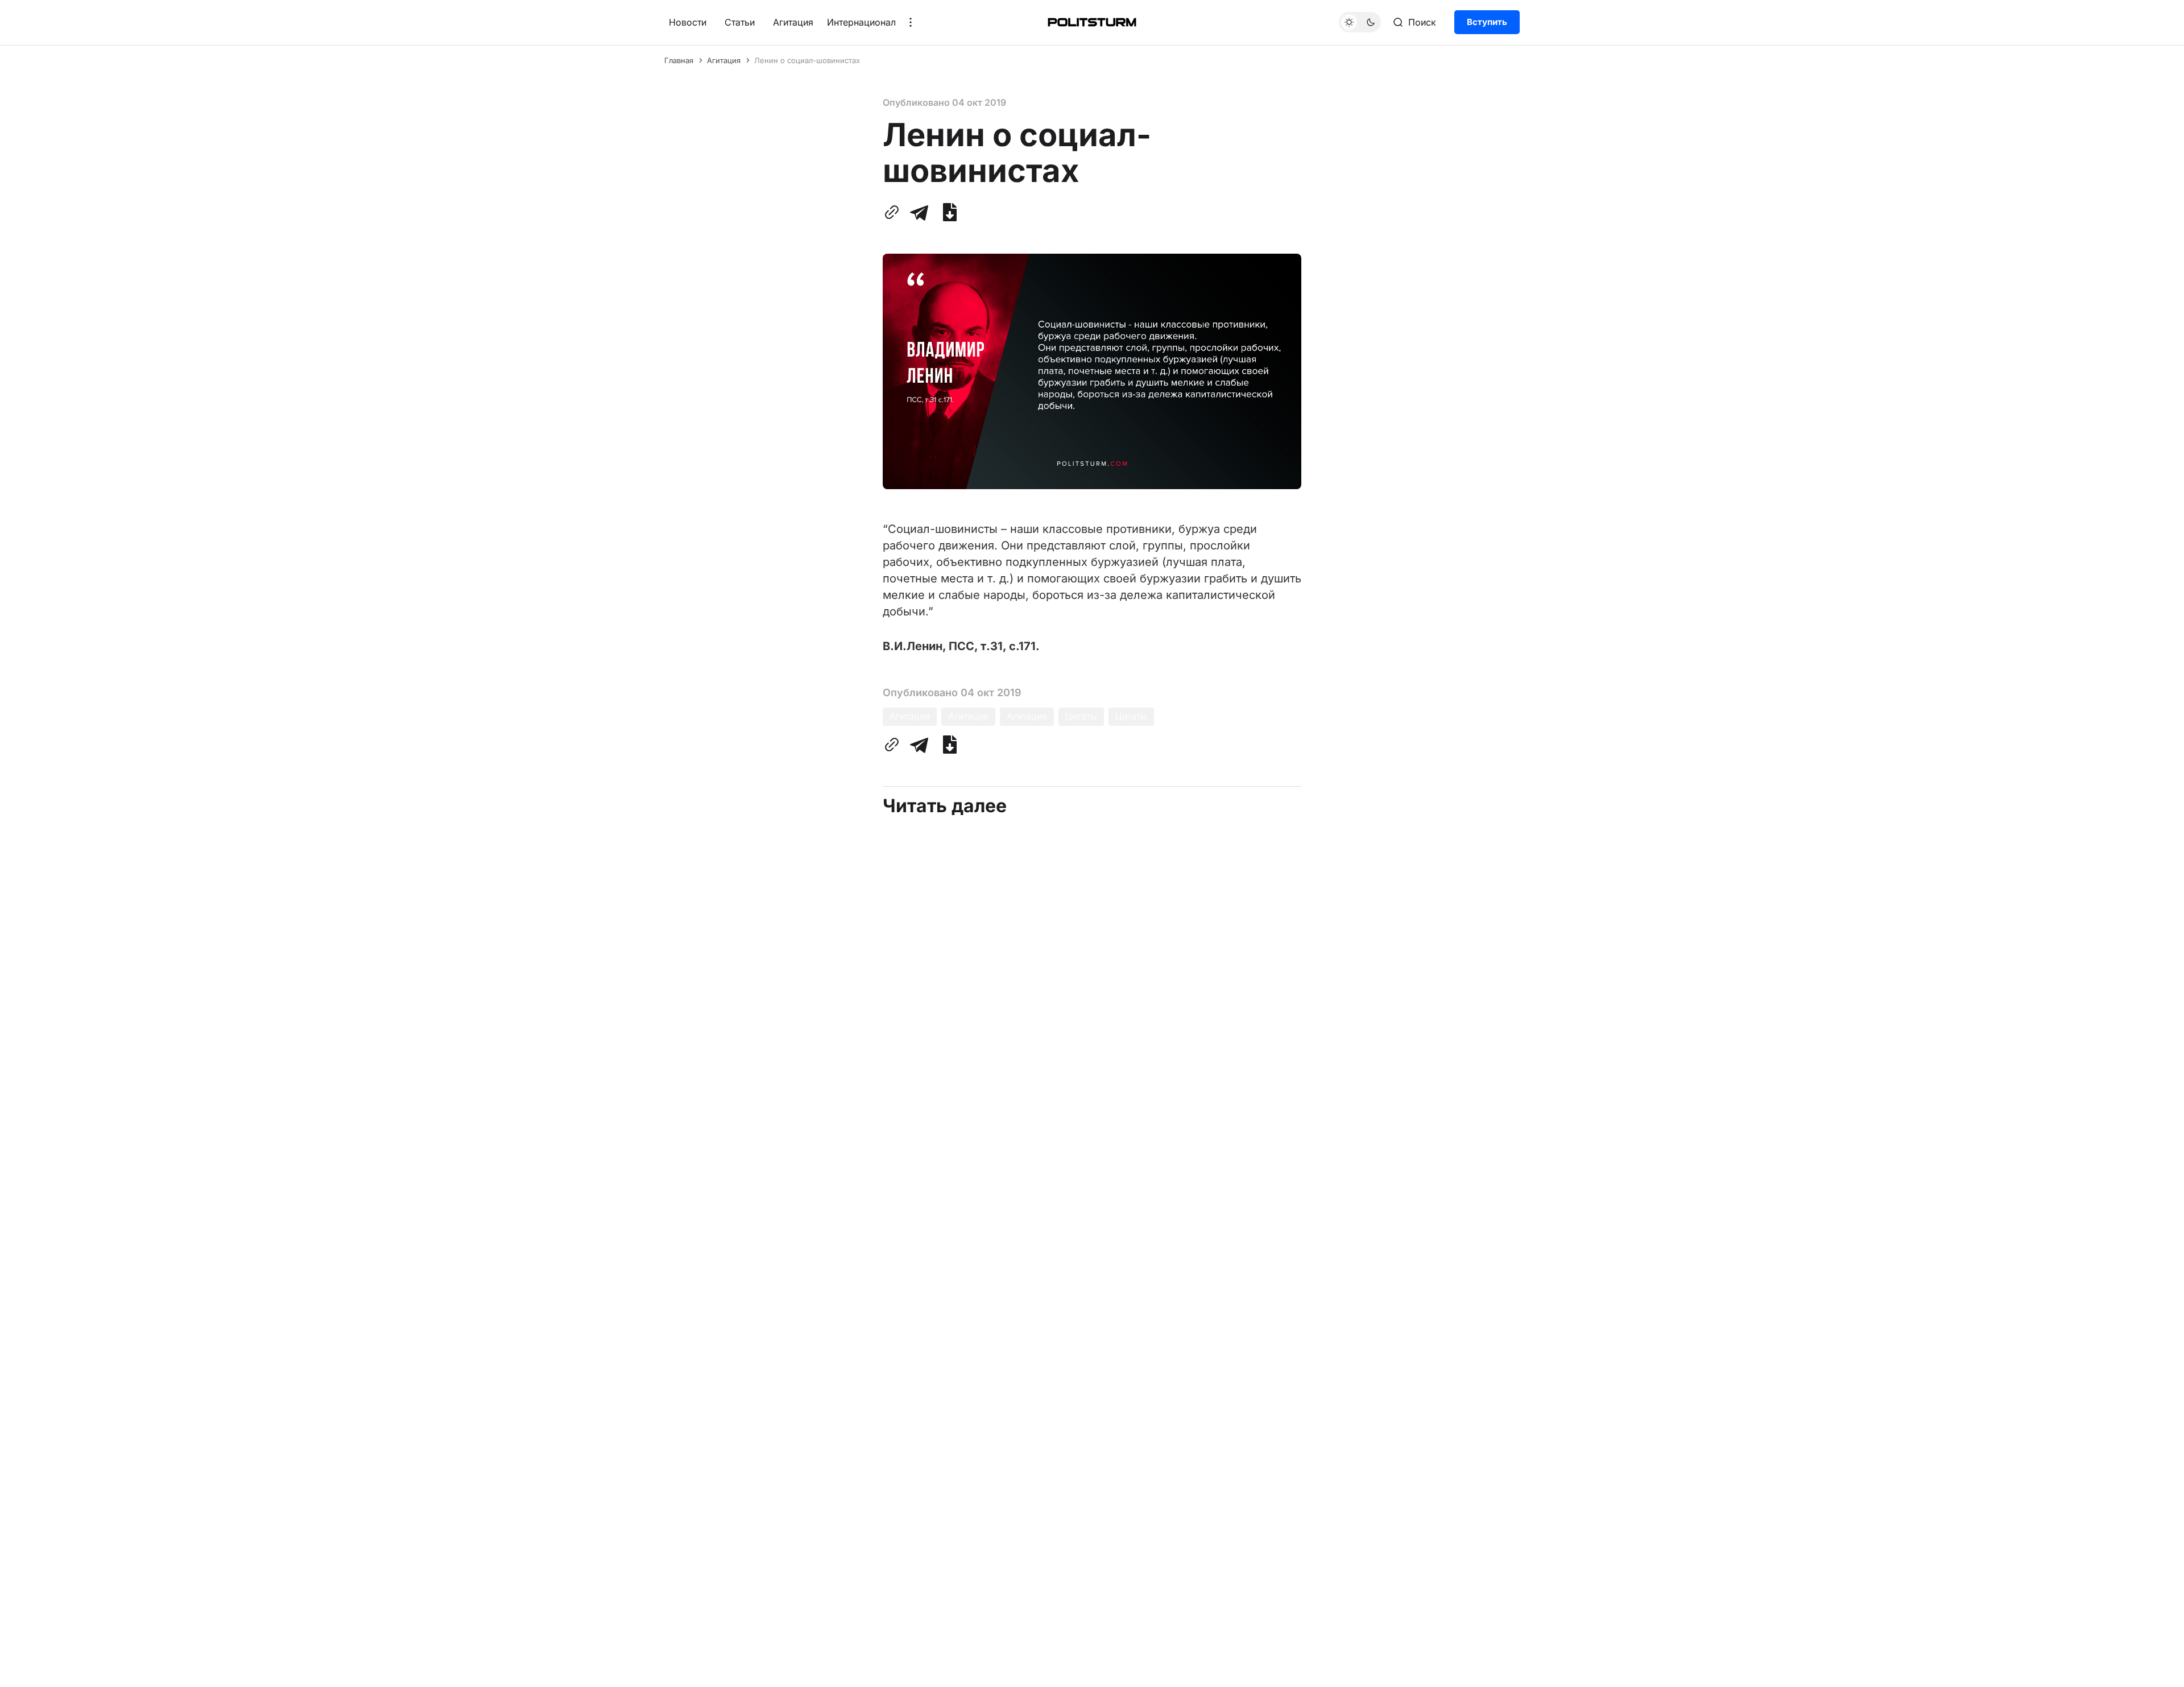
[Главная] (1092, 22)
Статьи (740, 22)
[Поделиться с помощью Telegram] (919, 212)
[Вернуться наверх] (2154, 1669)
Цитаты (1081, 716)
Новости (688, 22)
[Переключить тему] (1360, 22)
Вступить (1487, 22)
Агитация (793, 22)
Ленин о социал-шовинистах (807, 60)
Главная (679, 60)
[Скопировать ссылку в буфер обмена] (894, 212)
